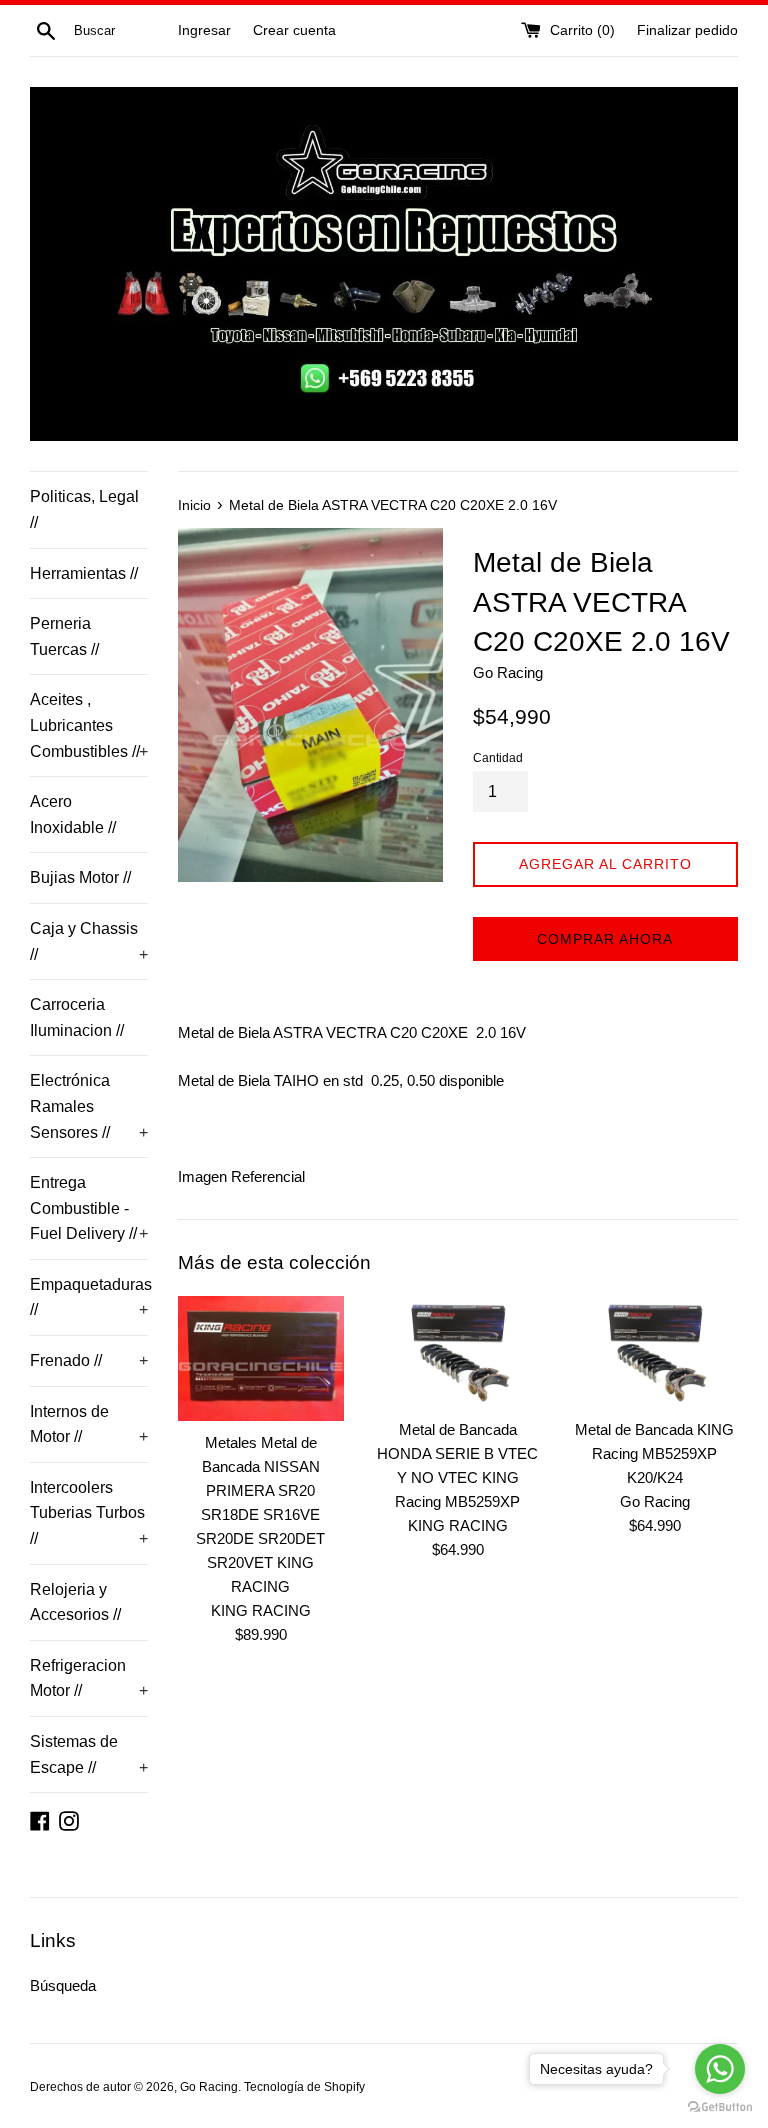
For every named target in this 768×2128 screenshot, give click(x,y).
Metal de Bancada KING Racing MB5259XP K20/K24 (654, 1453)
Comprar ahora (605, 939)
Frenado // (89, 1360)
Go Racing (209, 2087)
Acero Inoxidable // (73, 814)
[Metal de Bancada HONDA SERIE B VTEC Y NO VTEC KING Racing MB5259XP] (457, 1352)
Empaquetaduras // (89, 1297)
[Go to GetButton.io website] (720, 2107)
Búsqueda (63, 1985)
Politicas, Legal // (84, 509)
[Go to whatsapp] (720, 2069)
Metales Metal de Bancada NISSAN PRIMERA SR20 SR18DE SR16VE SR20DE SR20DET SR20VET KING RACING (260, 1514)
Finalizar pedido (687, 30)
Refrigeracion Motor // (89, 1678)
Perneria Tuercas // (64, 636)
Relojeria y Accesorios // (75, 1602)
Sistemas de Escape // (89, 1754)
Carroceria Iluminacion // (77, 1017)
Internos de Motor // (89, 1424)
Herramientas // (84, 573)
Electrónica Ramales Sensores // (89, 1106)
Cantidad (498, 758)
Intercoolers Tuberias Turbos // (89, 1513)
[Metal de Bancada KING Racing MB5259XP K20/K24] (654, 1352)
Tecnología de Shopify (304, 2087)
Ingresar (204, 30)
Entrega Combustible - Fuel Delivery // (89, 1208)
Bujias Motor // (80, 877)
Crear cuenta (294, 30)
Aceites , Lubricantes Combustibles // (89, 725)
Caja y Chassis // (89, 941)
